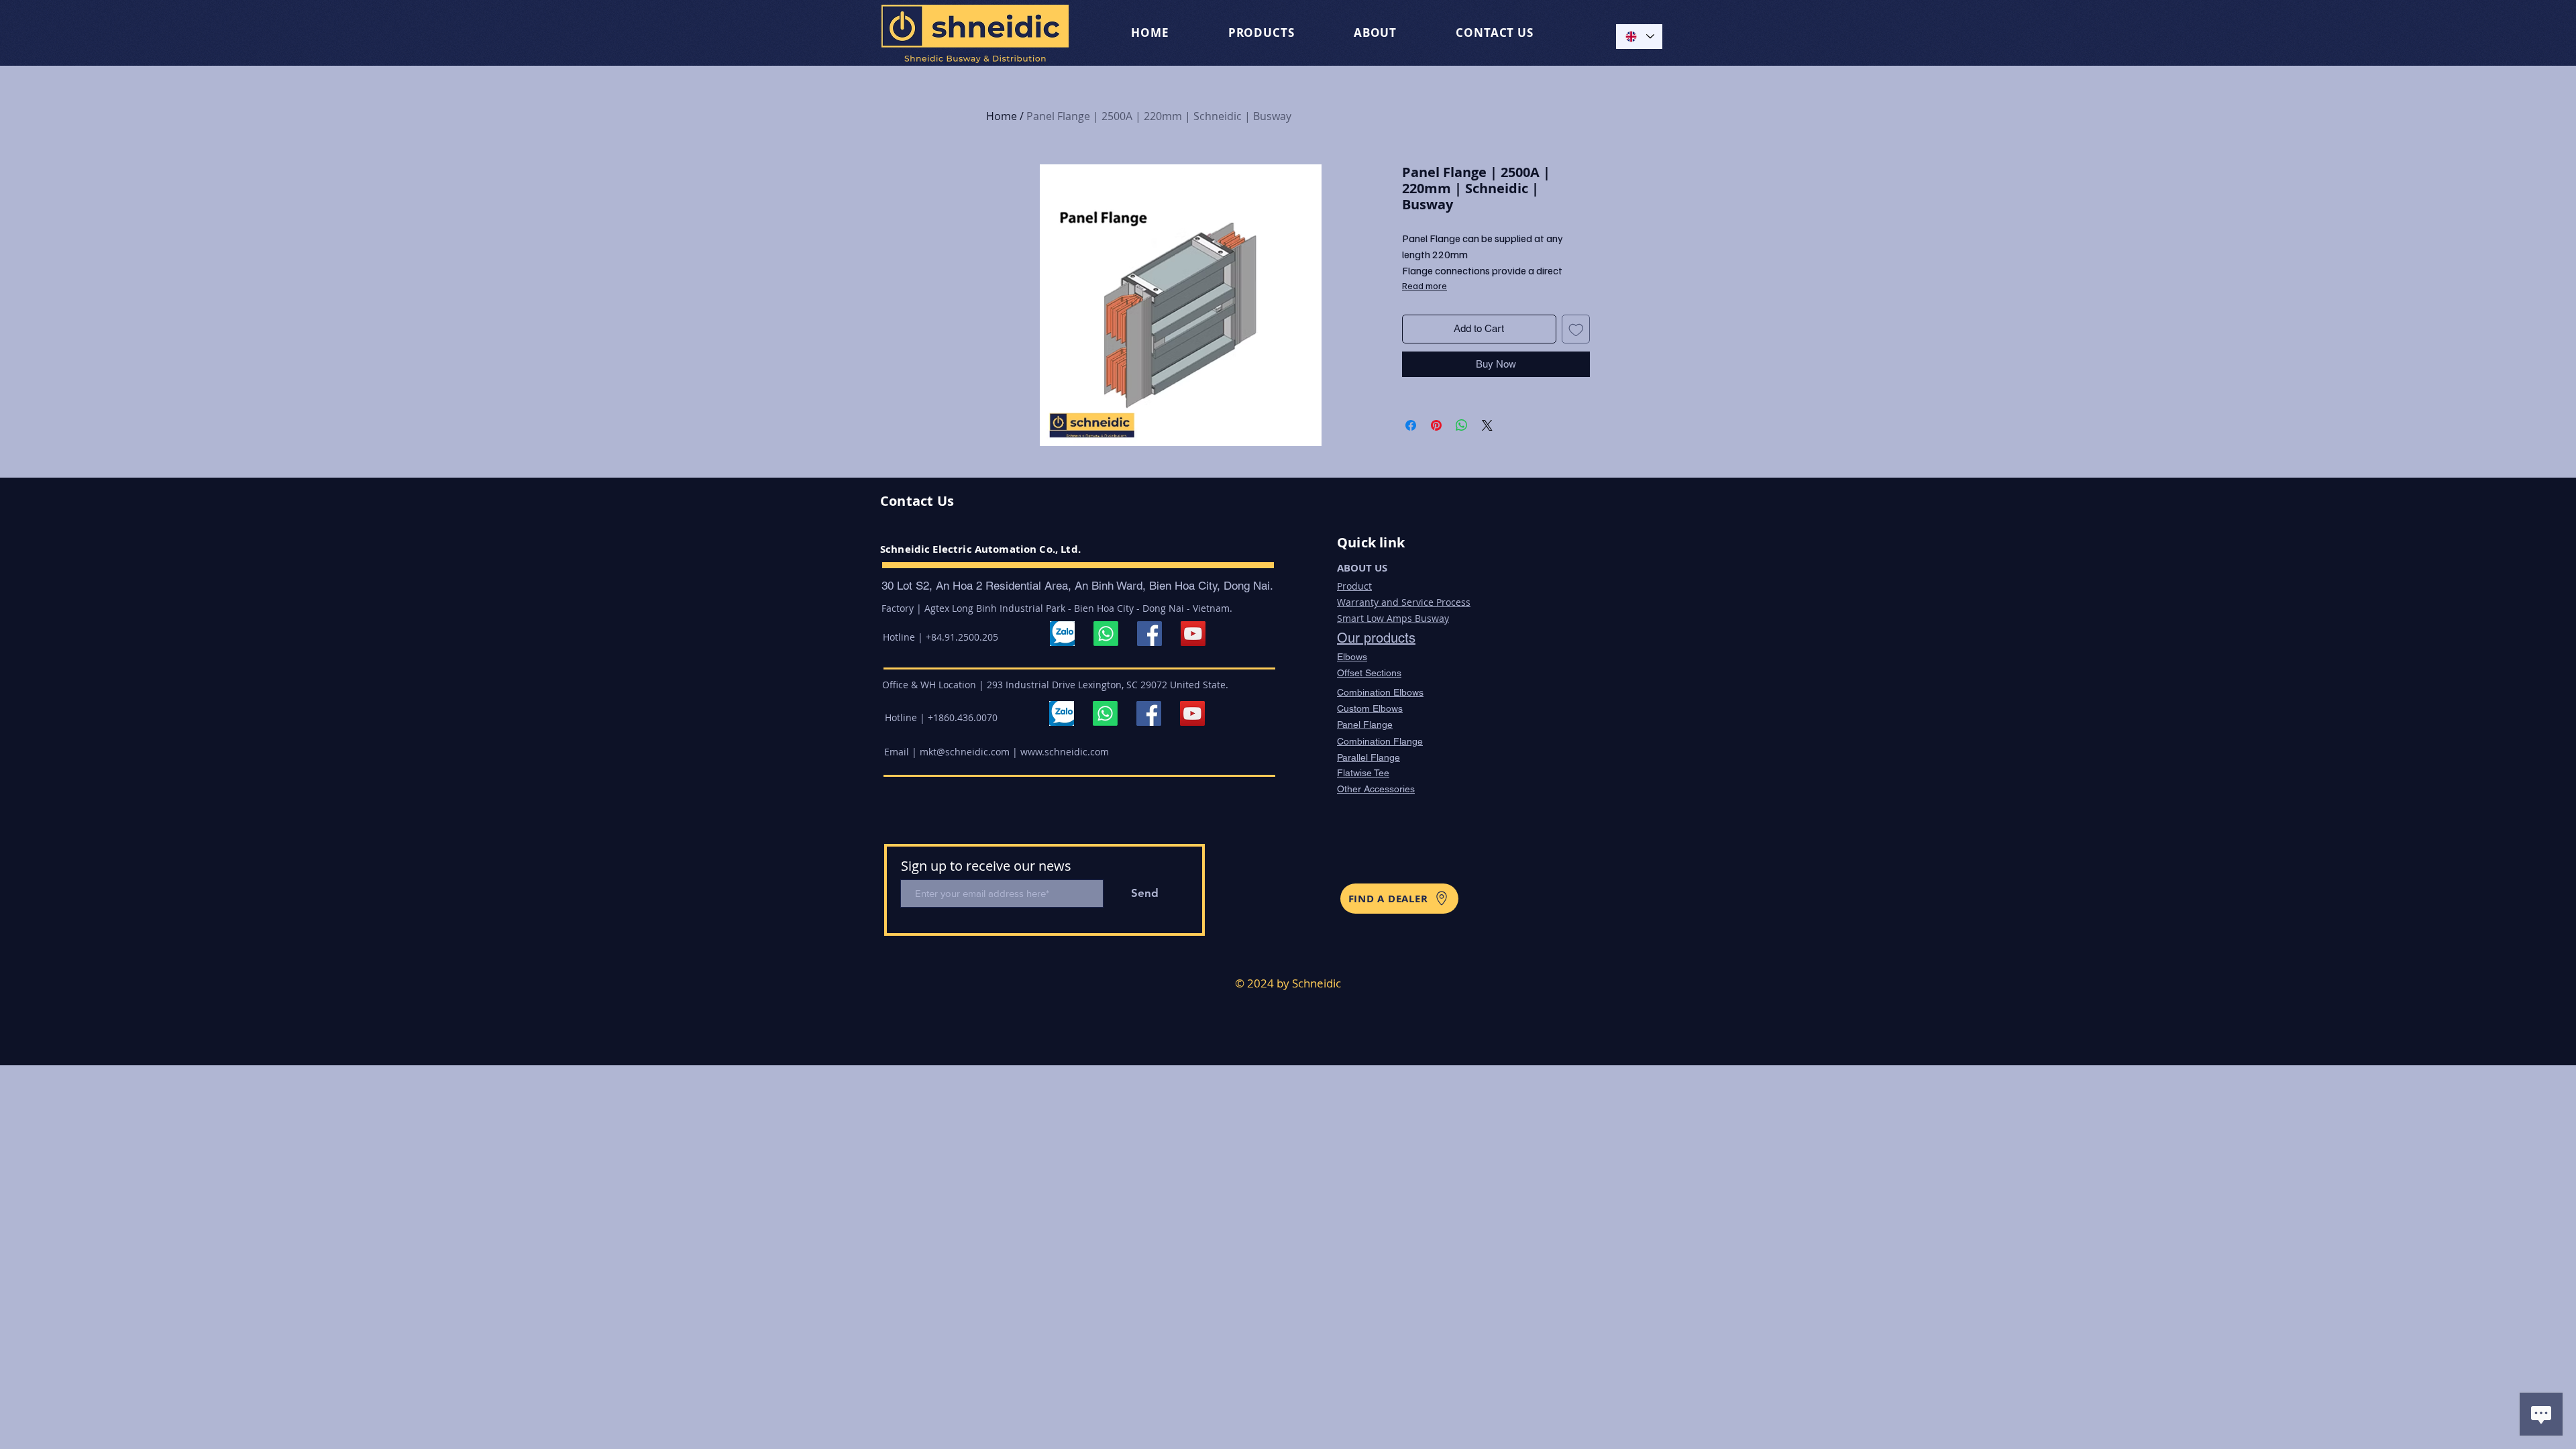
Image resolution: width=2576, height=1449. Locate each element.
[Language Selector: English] (1639, 37)
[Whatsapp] (1106, 634)
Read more (1425, 285)
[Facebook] (1149, 634)
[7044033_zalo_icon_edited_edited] (1062, 634)
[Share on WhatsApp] (1462, 425)
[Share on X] (1487, 425)
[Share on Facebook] (1411, 425)
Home (1002, 116)
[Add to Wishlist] (1576, 329)
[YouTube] (1193, 634)
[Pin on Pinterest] (1436, 425)
